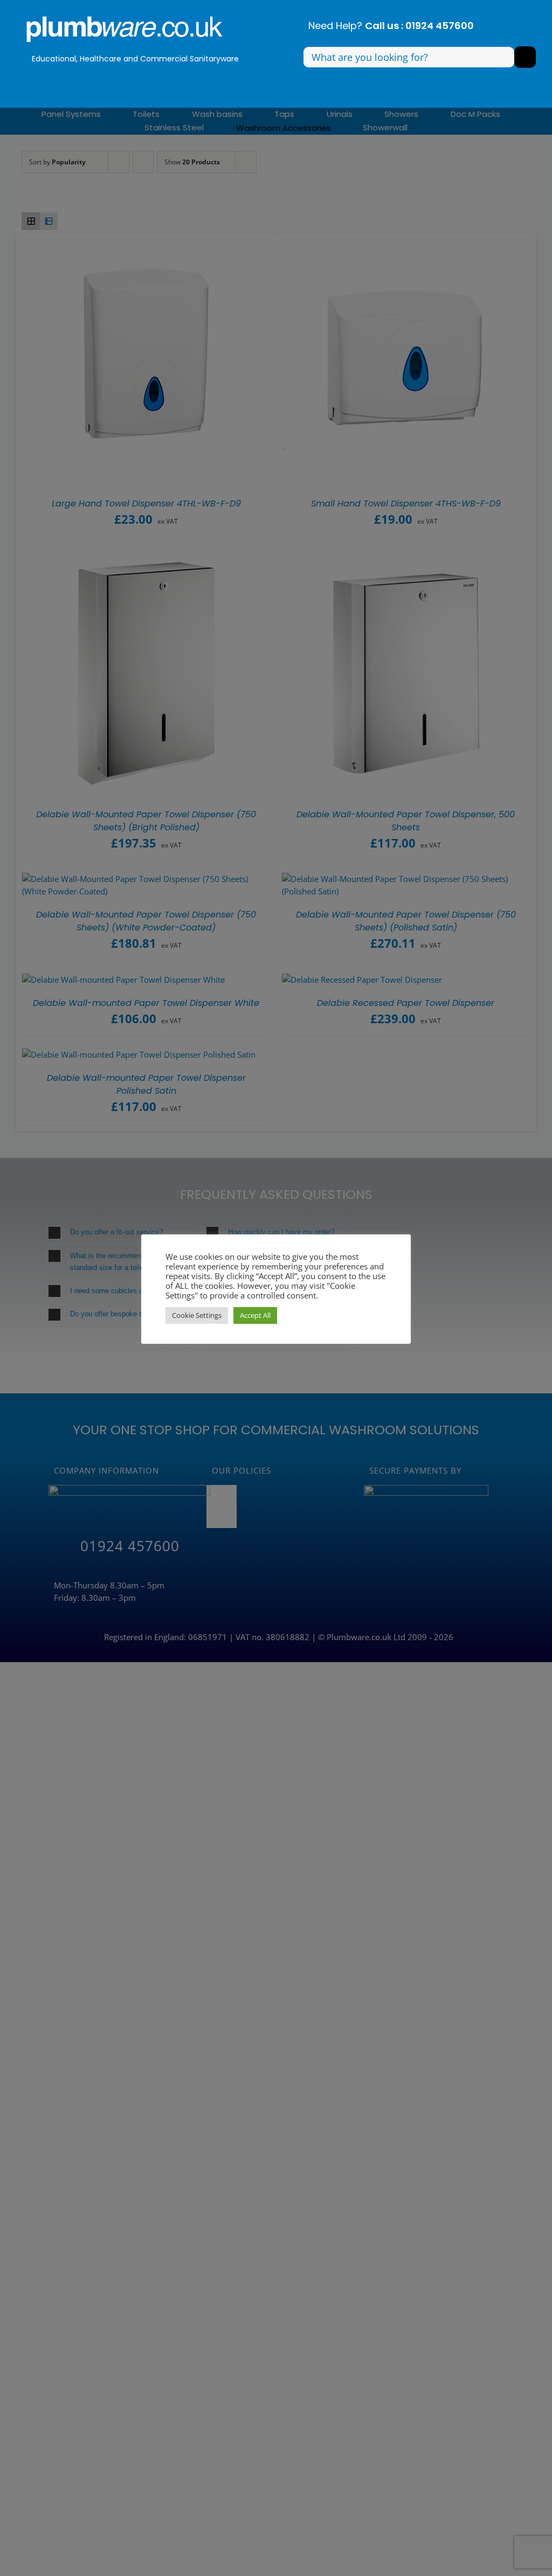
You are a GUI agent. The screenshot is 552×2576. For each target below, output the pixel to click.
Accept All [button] (255, 1315)
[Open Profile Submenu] (181, 80)
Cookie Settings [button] (197, 1315)
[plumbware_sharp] (124, 15)
